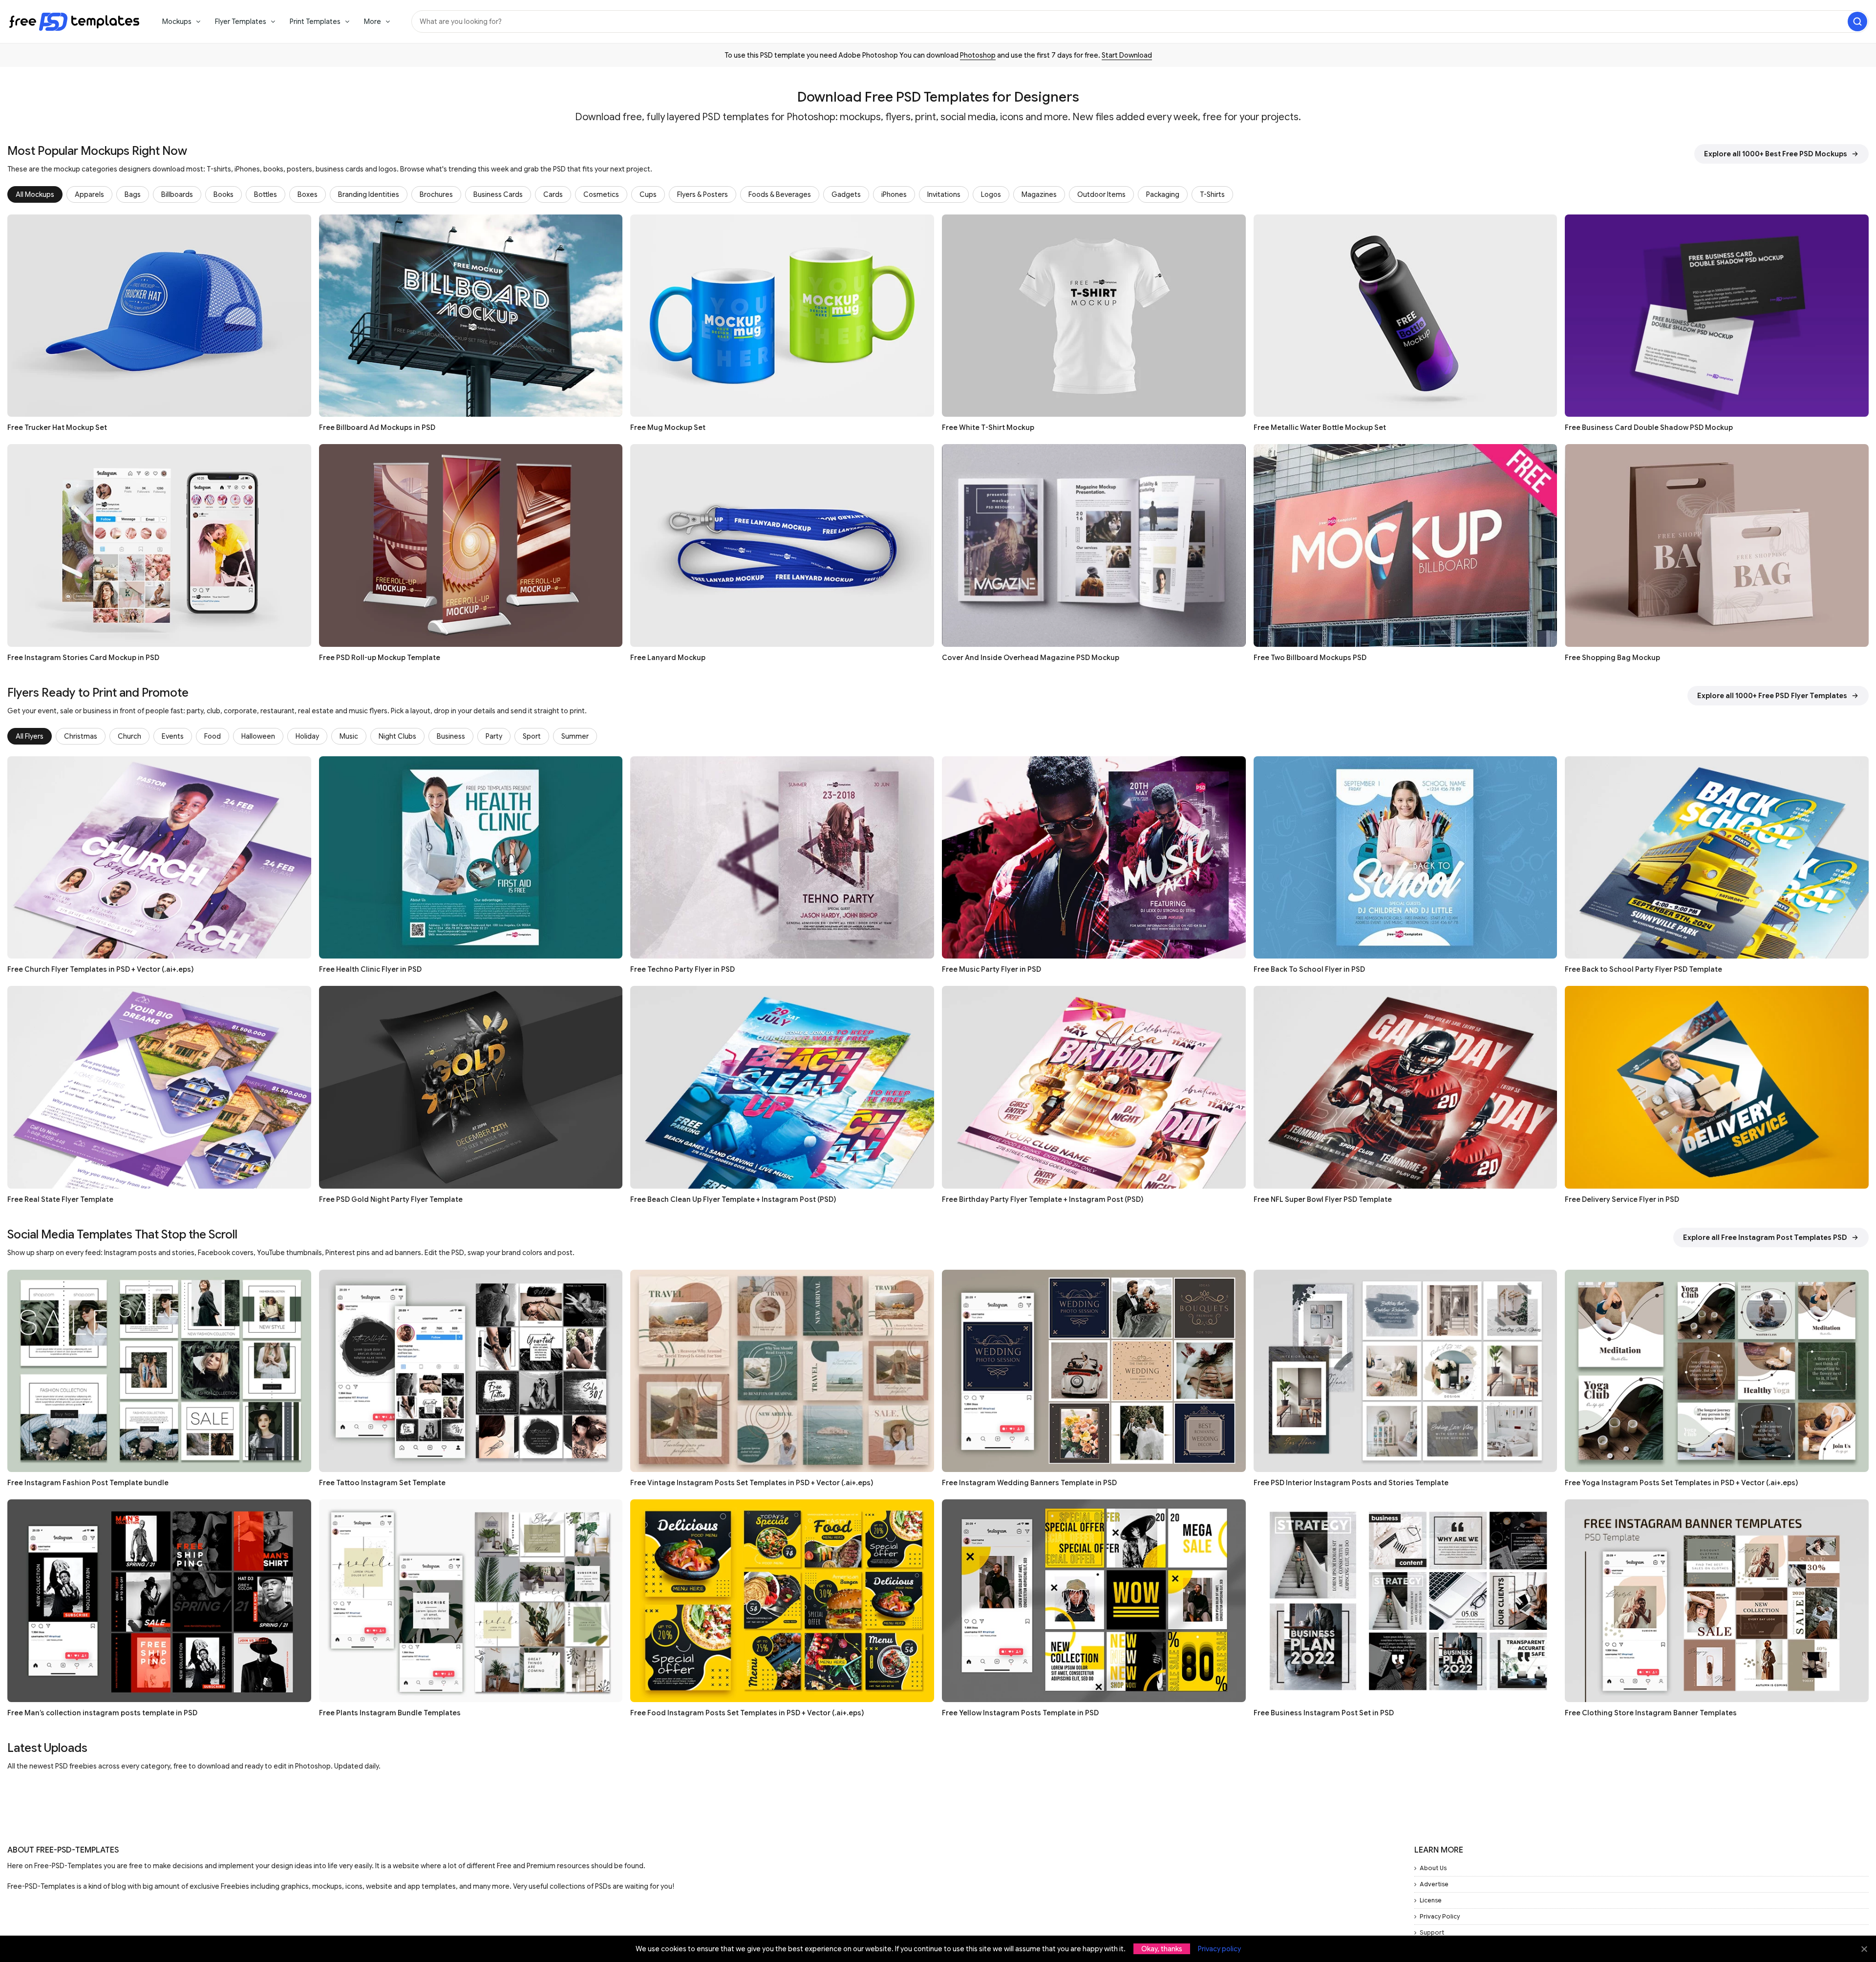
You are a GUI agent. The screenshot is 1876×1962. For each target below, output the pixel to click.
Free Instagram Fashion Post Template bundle (88, 1483)
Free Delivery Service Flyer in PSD (1622, 1199)
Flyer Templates (241, 21)
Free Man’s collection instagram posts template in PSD (102, 1713)
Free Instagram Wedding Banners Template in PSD (1029, 1483)
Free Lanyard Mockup (668, 658)
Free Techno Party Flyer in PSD (682, 969)
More (373, 21)
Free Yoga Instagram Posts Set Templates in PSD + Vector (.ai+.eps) (1681, 1483)
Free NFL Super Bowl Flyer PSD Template (1323, 1199)
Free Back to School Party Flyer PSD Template (1643, 969)
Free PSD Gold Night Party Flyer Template (391, 1199)
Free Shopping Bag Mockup (1612, 658)
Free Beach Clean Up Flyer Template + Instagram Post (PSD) (733, 1199)
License (1431, 1900)
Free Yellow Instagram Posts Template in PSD (1020, 1713)
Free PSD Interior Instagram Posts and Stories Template (1351, 1483)
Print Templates (315, 21)
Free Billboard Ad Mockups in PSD (377, 427)
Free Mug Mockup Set (668, 427)
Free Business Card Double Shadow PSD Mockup (1649, 427)
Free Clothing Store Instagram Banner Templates (1651, 1713)
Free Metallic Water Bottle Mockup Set (1320, 427)
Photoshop (978, 55)
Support (1432, 1932)
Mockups (177, 21)
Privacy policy (1219, 1949)
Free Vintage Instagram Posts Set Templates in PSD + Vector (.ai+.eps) (752, 1483)
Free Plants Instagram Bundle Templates (390, 1713)
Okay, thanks (1162, 1949)
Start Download (1127, 55)
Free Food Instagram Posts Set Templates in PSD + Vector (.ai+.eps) (747, 1713)
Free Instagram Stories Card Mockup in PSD (83, 658)
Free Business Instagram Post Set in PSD (1324, 1713)
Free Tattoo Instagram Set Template (382, 1483)
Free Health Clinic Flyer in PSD (370, 969)
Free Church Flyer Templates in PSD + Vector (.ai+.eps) (100, 969)
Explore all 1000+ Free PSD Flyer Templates (1772, 696)
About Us (1433, 1868)
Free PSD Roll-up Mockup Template (380, 658)
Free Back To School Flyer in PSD (1309, 969)
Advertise (1434, 1884)
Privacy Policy (1440, 1916)
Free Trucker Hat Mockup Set (57, 427)
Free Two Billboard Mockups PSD (1310, 658)
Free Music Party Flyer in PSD (991, 969)
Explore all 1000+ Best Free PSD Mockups (1776, 154)
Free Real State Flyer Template (60, 1199)
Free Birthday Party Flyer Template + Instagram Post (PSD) (1043, 1199)
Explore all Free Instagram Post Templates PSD (1765, 1237)
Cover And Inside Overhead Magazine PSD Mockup (1031, 658)
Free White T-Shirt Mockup (988, 427)
